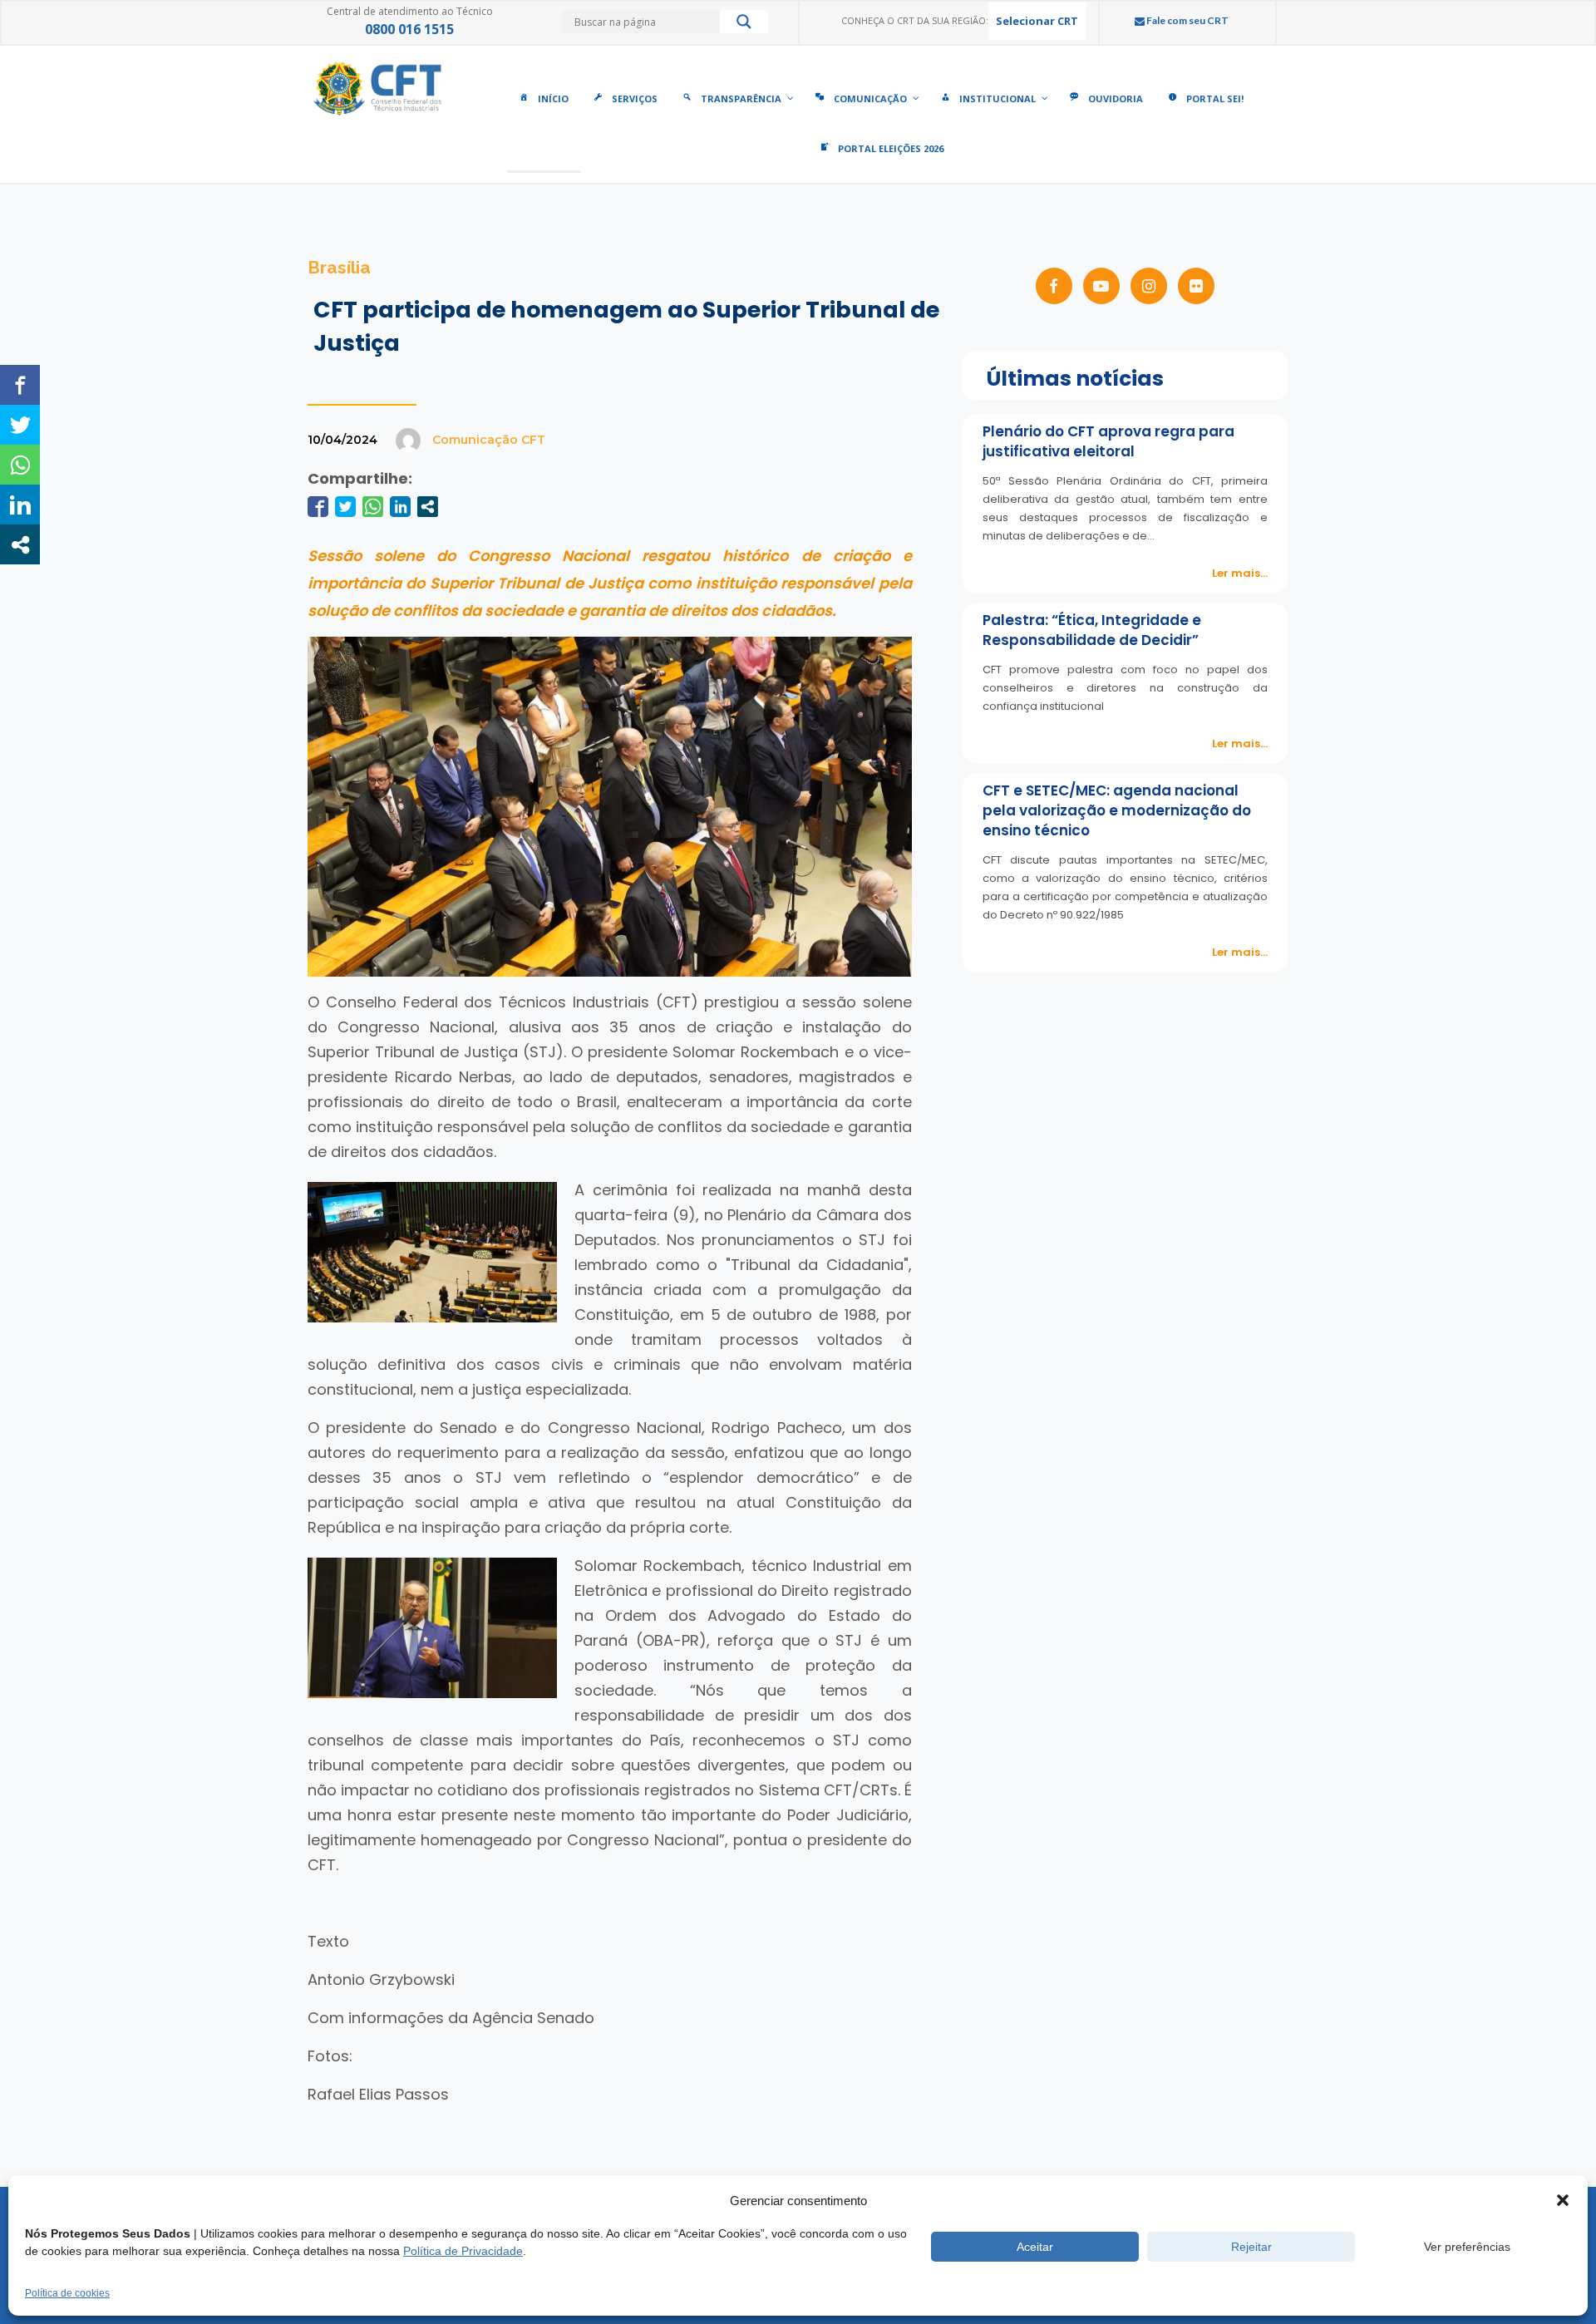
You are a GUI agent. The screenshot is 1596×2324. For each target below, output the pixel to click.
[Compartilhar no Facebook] (318, 507)
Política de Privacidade (463, 2251)
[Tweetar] (345, 507)
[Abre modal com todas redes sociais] (428, 507)
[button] (1563, 2200)
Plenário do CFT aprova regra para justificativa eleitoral (1108, 441)
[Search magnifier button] (744, 26)
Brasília (339, 267)
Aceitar (1035, 2247)
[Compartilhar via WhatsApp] (373, 507)
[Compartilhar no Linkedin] (400, 507)
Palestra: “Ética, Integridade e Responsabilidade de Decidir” (1092, 630)
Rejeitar (1251, 2247)
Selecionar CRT (1037, 21)
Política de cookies (67, 2293)
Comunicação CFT (489, 440)
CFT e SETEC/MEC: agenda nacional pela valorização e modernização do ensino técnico (1117, 810)
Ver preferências (1467, 2247)
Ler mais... (1240, 573)
